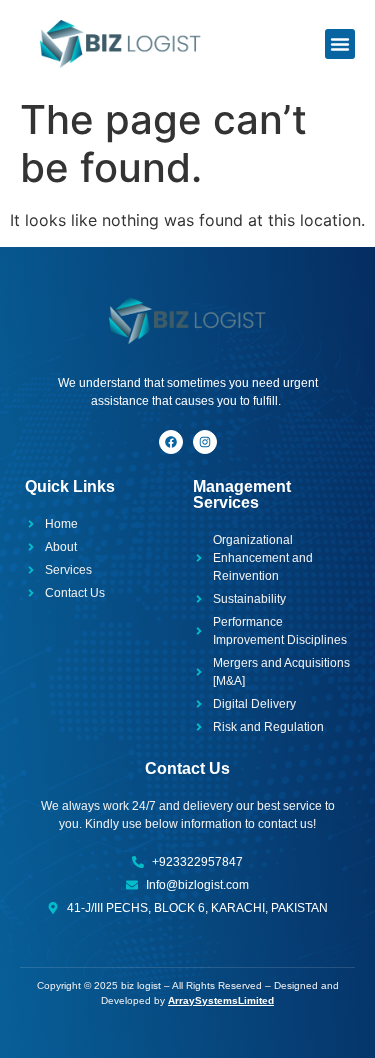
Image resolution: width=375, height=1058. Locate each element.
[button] (340, 44)
